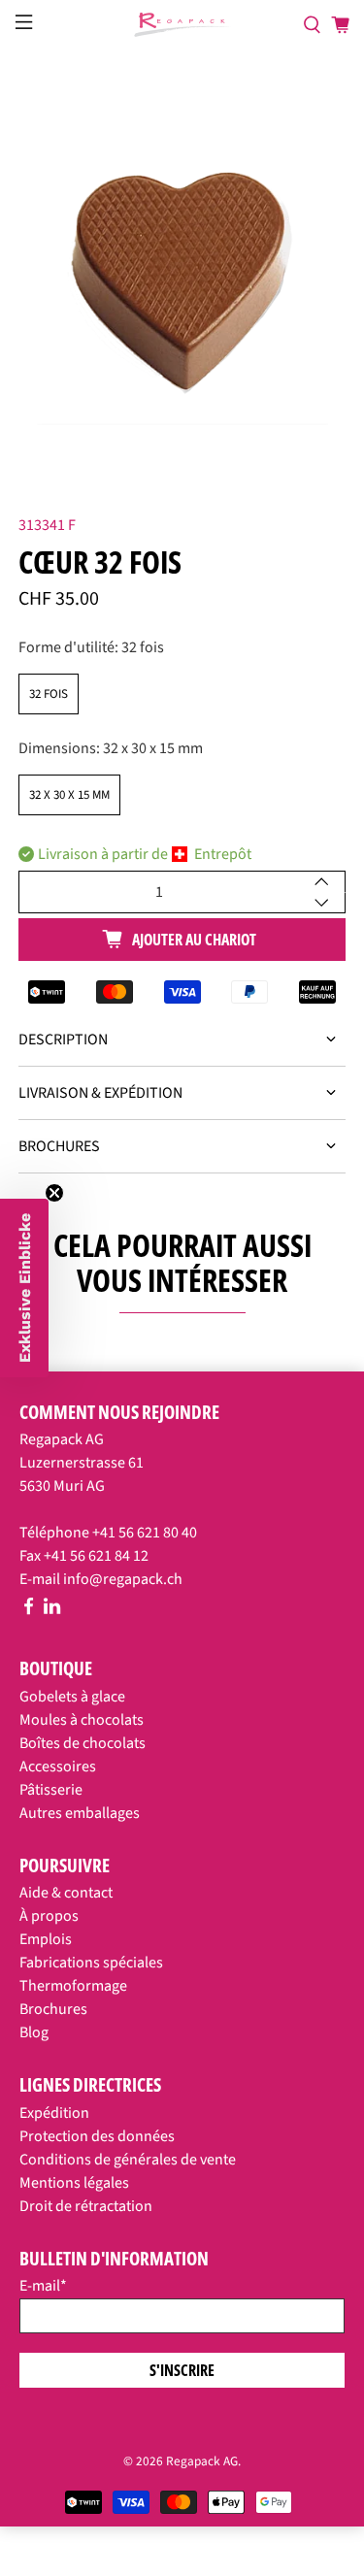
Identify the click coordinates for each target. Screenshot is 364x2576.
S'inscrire (182, 2370)
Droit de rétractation (86, 2206)
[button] (24, 1288)
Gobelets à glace (72, 1697)
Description (63, 1040)
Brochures (59, 1146)
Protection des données (97, 2136)
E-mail (43, 2286)
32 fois (49, 694)
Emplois (46, 1939)
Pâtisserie (51, 1790)
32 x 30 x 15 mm (69, 795)
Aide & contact (66, 1893)
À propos (49, 1916)
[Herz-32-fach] (182, 262)
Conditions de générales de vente (128, 2160)
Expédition (54, 2113)
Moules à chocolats (82, 1720)
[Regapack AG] (182, 25)
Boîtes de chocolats (83, 1743)
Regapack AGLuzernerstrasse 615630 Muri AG (82, 1463)
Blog (34, 2032)
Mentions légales (74, 2183)
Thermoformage (73, 1986)
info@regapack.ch (123, 1579)
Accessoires (58, 1767)
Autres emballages (80, 1813)
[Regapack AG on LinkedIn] (52, 1610)
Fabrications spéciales (91, 1963)
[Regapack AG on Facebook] (29, 1610)
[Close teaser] (54, 1193)
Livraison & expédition (100, 1093)
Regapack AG (202, 2461)
